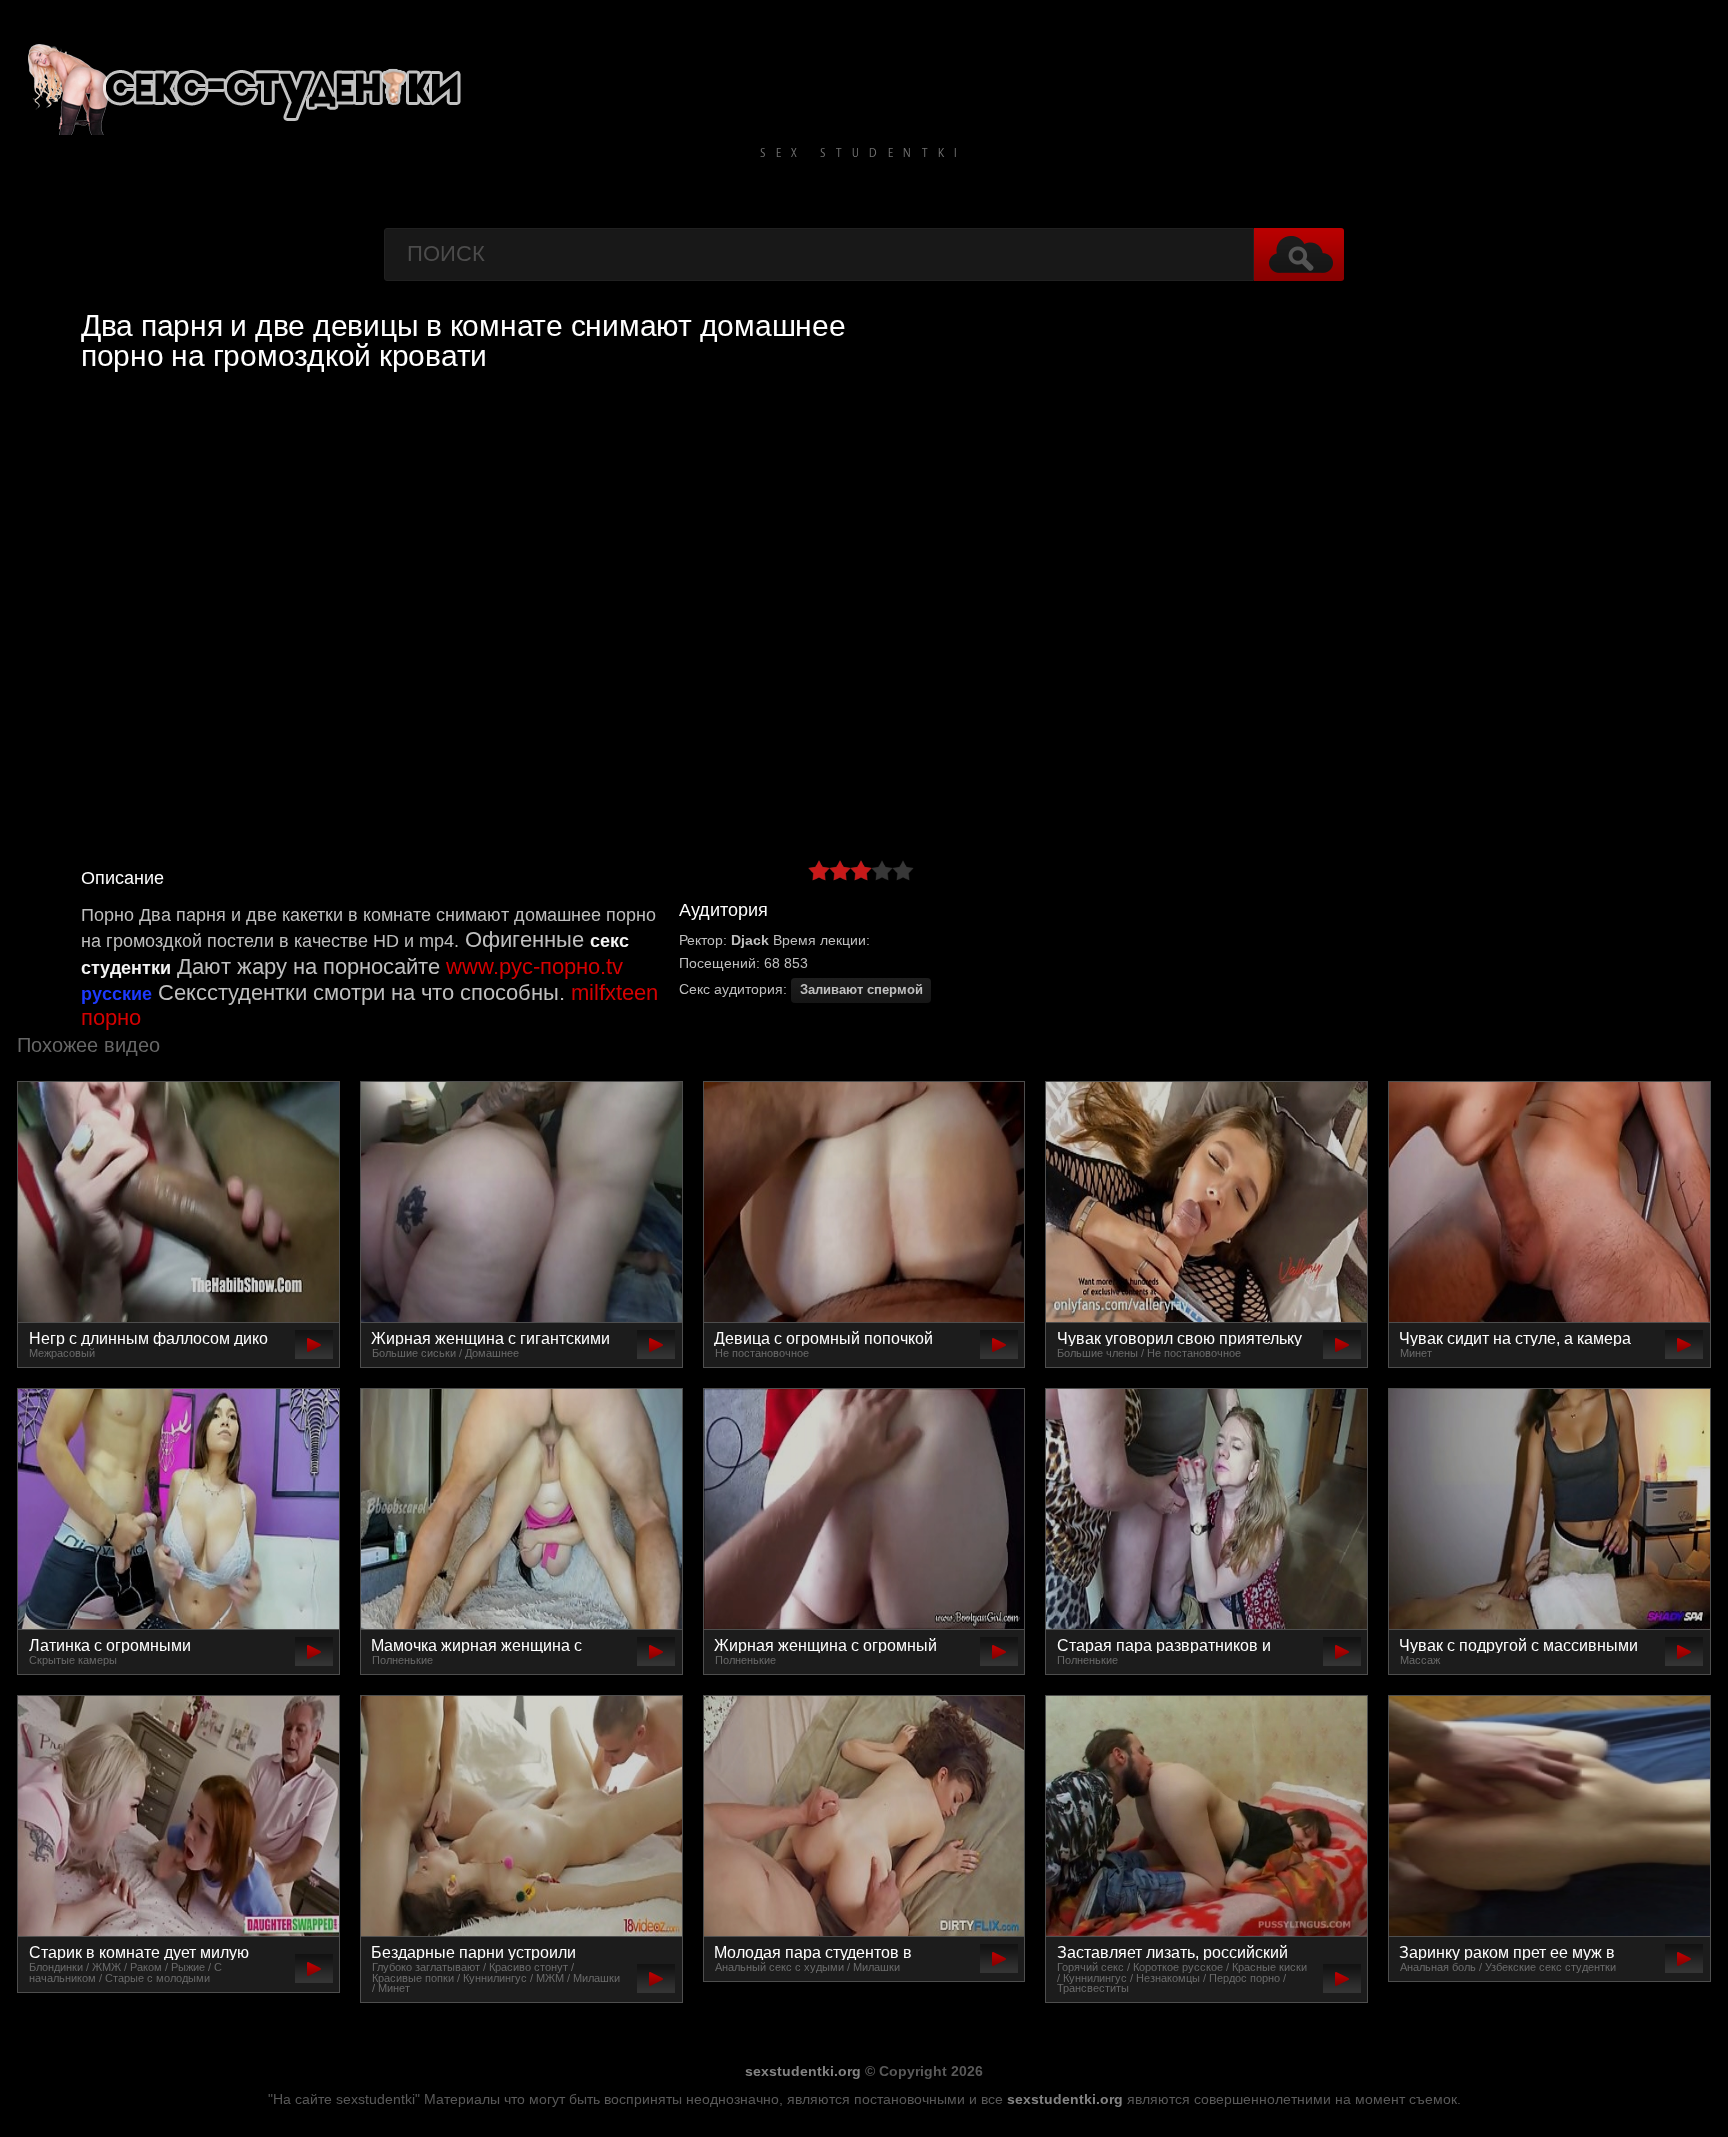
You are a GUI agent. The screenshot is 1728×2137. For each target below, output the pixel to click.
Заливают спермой (861, 990)
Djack (750, 940)
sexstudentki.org (803, 2071)
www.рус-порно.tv (534, 966)
